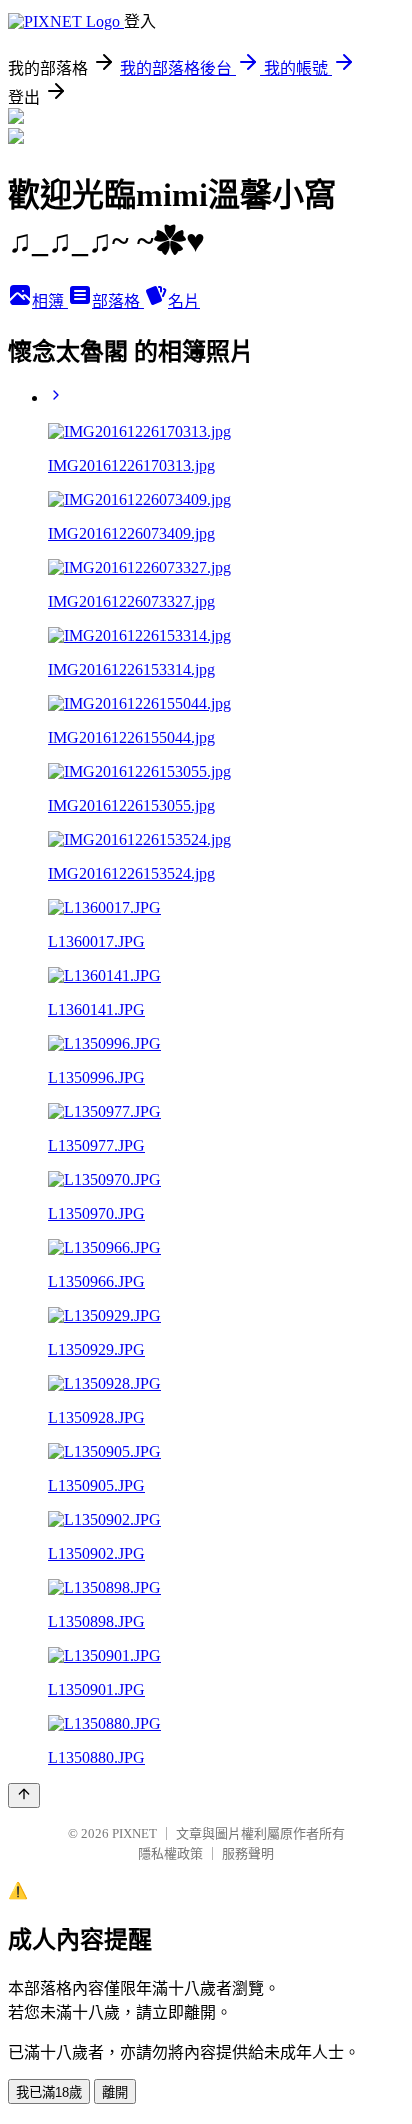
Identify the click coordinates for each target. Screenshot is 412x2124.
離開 (115, 2092)
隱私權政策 (170, 1853)
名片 (184, 301)
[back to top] (24, 1795)
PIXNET (134, 1833)
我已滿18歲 (49, 2092)
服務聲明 (248, 1853)
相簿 (50, 301)
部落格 (118, 301)
